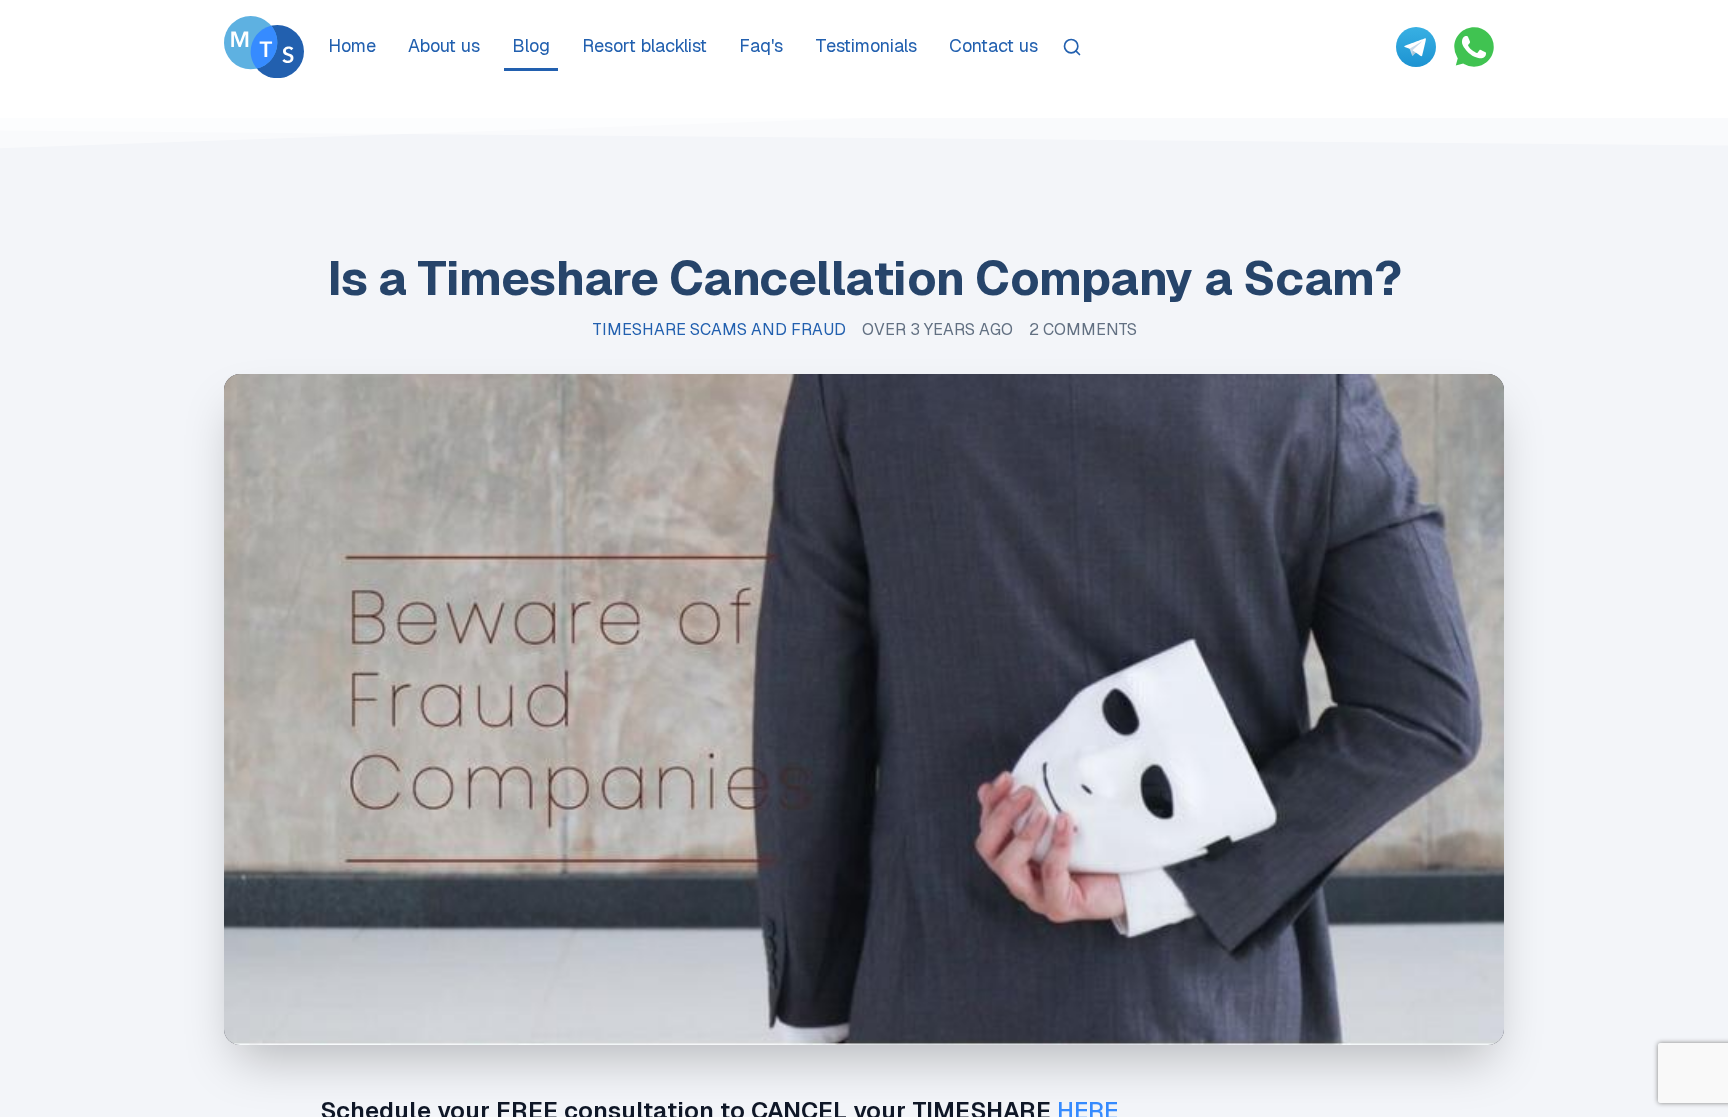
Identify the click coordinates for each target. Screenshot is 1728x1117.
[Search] (1072, 47)
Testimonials (866, 45)
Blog (531, 45)
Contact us (993, 45)
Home (352, 45)
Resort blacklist (644, 45)
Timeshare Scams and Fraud (719, 329)
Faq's (761, 45)
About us (444, 45)
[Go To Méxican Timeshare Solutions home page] (264, 47)
